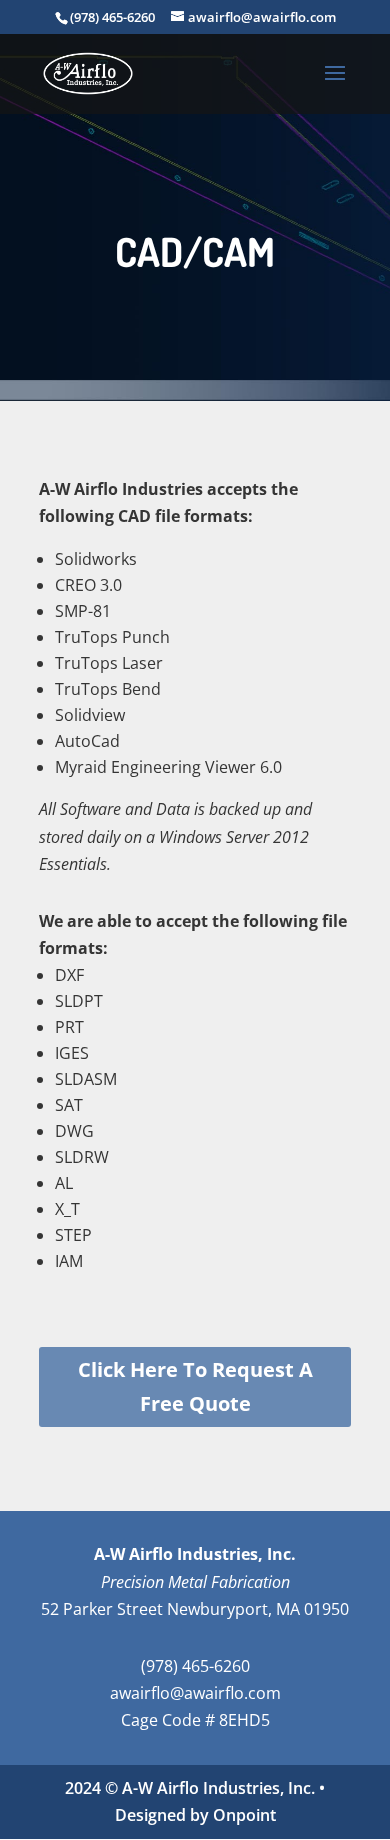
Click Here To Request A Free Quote (195, 1386)
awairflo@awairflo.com (195, 1693)
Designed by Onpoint (195, 1815)
